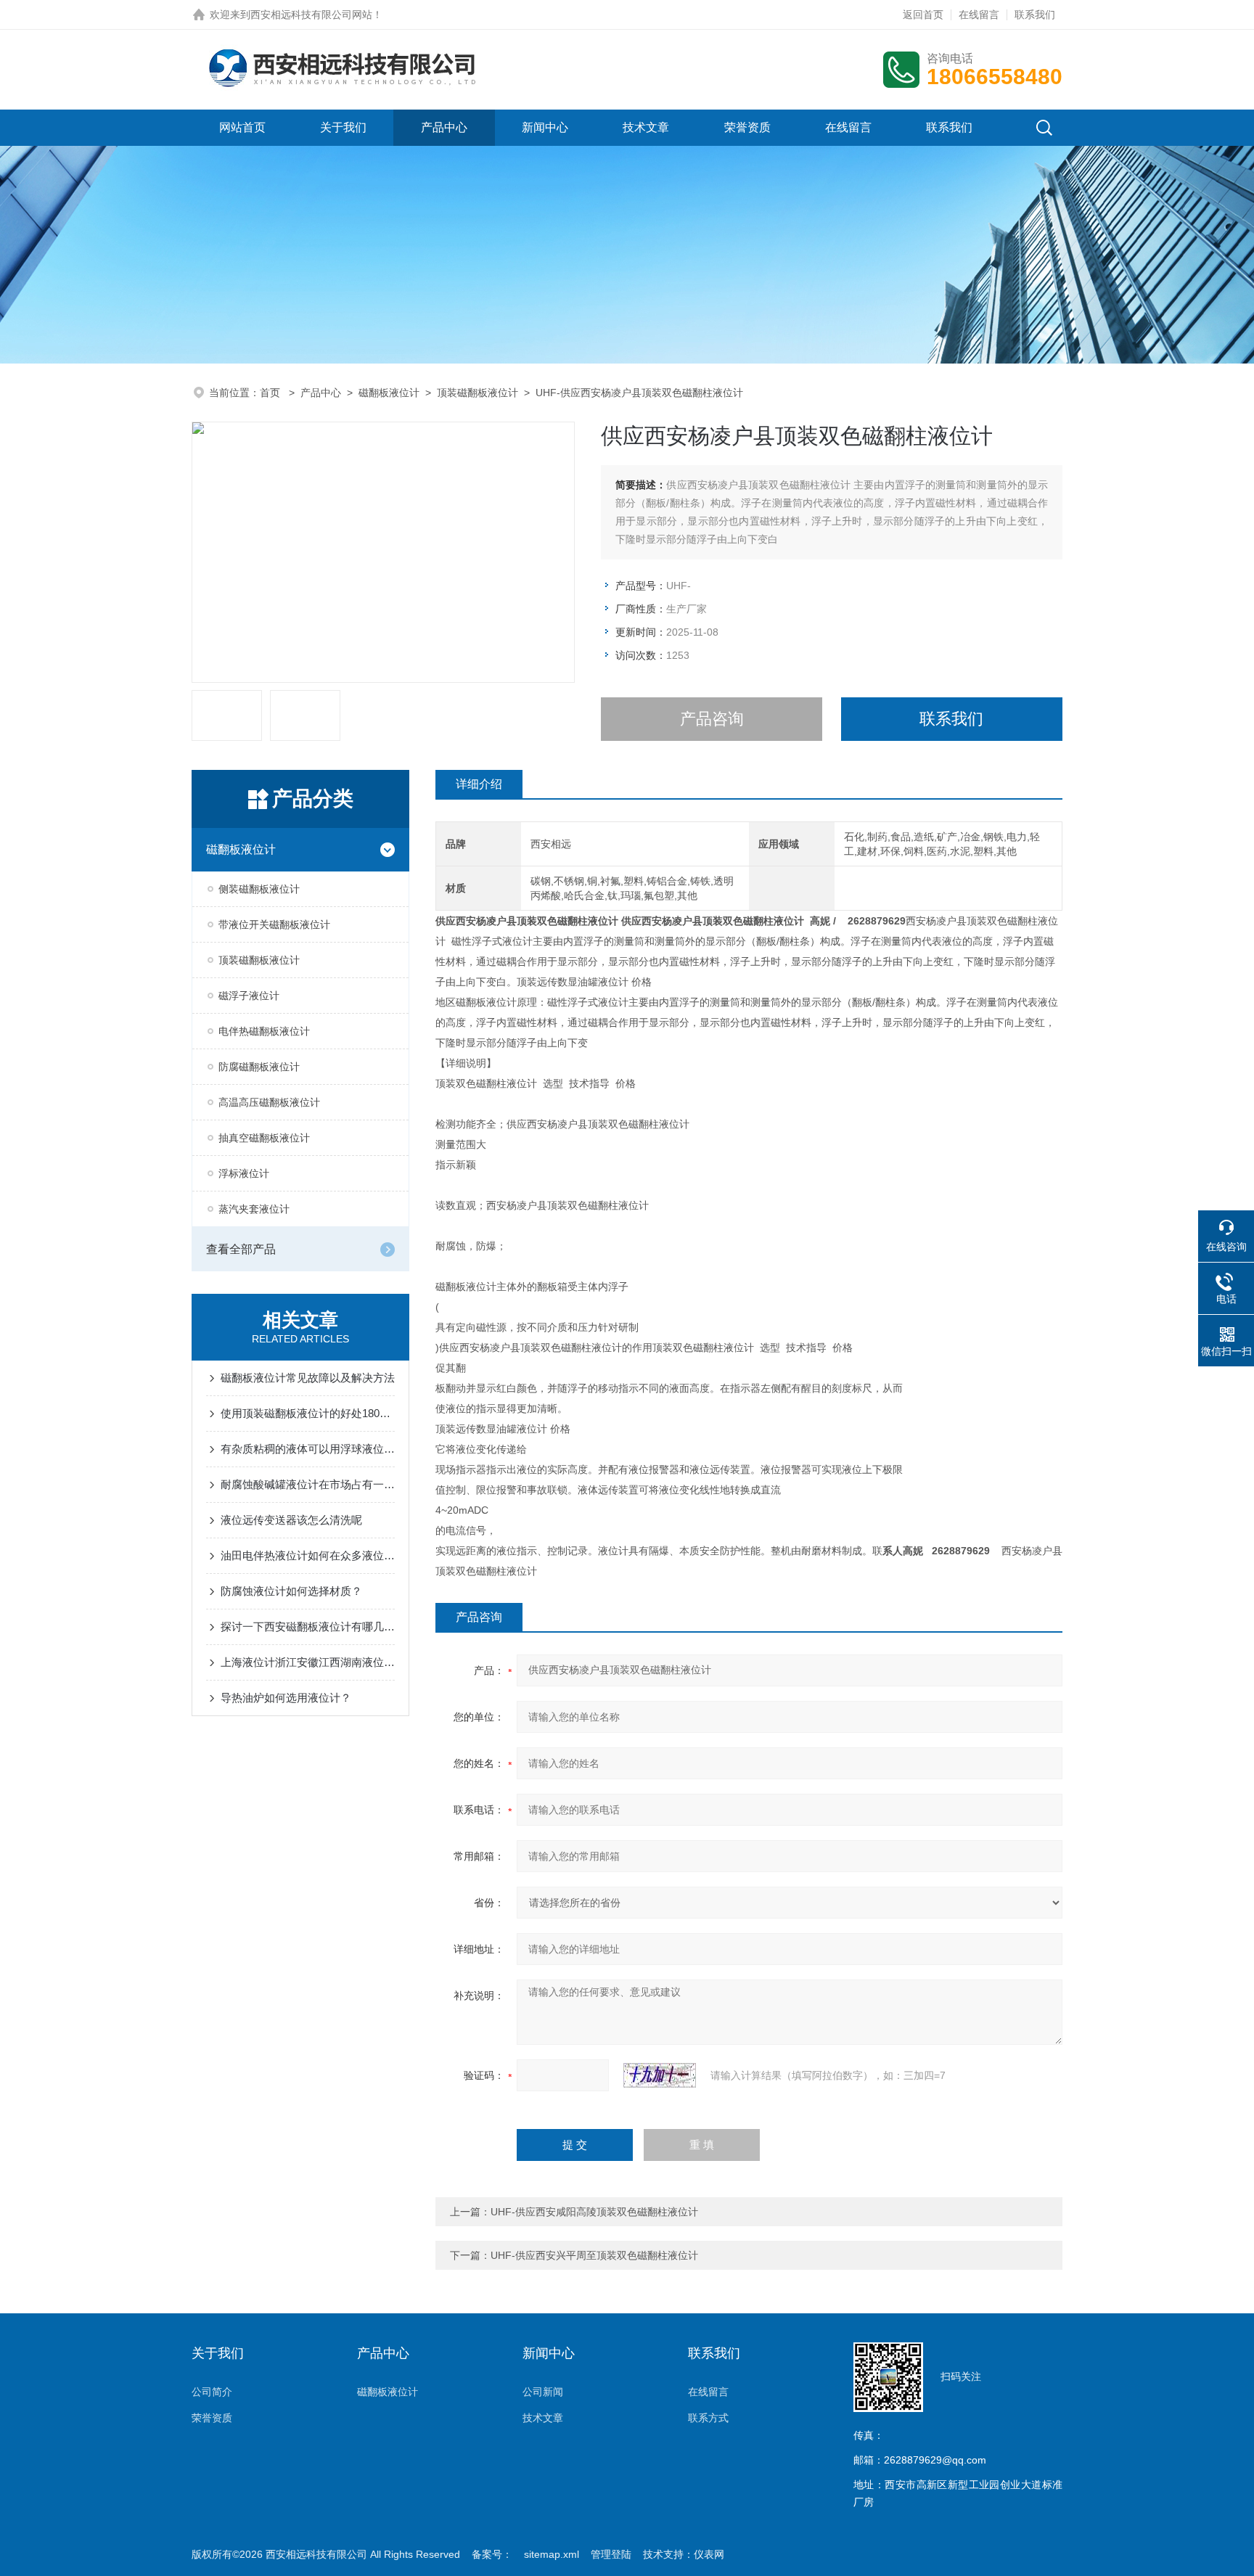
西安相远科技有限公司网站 (311, 15)
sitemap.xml (552, 2554)
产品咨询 (712, 719)
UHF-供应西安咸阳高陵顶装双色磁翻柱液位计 (594, 2212)
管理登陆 (611, 2554)
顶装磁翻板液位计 (478, 393)
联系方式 (708, 2418)
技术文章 (646, 127)
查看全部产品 (241, 1249)
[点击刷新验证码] (660, 2075)
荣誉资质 (747, 127)
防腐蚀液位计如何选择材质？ (291, 1591)
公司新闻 (543, 2392)
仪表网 (709, 2554)
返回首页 (923, 15)
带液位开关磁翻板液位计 (274, 924)
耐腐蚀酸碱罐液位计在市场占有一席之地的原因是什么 (308, 1484)
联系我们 (1035, 15)
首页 (271, 393)
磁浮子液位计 (249, 996)
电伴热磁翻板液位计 (264, 1031)
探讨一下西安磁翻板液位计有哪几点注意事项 (308, 1627)
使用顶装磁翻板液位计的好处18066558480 (308, 1413)
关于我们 (343, 127)
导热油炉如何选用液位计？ (286, 1698)
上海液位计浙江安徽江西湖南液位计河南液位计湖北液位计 (308, 1662)
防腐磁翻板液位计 (259, 1067)
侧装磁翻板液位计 (259, 889)
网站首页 (242, 127)
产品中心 (444, 127)
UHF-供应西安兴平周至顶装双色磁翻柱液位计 (594, 2255)
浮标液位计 (244, 1173)
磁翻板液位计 (389, 393)
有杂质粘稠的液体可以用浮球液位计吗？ (308, 1449)
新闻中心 (545, 127)
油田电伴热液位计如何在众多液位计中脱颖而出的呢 (308, 1555)
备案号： (492, 2554)
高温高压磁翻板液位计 (269, 1102)
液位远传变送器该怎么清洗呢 (291, 1520)
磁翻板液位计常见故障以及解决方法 (308, 1378)
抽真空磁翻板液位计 (264, 1138)
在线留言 (979, 15)
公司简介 (212, 2392)
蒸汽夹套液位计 (254, 1209)
